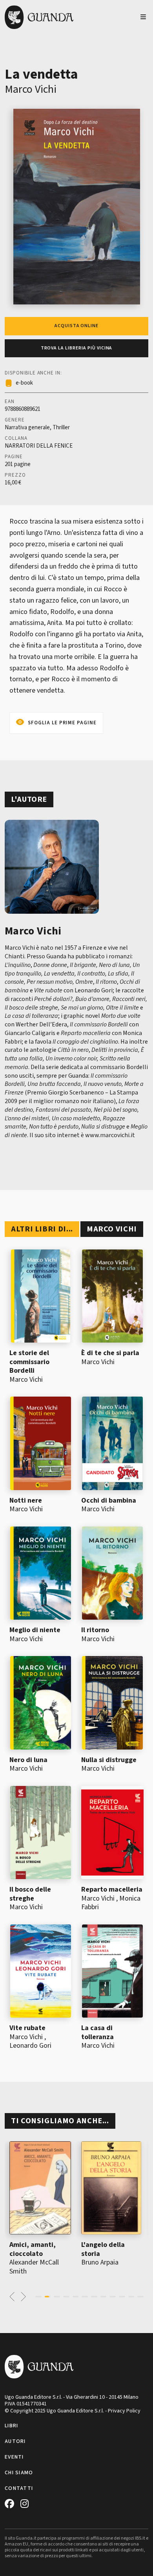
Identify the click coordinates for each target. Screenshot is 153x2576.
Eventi (14, 2457)
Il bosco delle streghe (30, 1894)
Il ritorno (95, 1630)
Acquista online (76, 326)
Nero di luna (28, 1760)
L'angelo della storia (103, 2249)
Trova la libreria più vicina (77, 348)
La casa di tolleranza (97, 2032)
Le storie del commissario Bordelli (29, 1362)
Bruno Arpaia (100, 2262)
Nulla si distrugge (109, 1760)
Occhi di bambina (109, 1500)
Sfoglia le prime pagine (62, 723)
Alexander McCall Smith (34, 2267)
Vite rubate (27, 2028)
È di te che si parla (110, 1353)
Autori (15, 2441)
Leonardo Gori (30, 2046)
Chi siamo (19, 2473)
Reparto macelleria (112, 1889)
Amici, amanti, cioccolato (33, 2249)
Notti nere (26, 1500)
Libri (11, 2426)
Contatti (19, 2488)
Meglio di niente (35, 1630)
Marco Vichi (31, 89)
